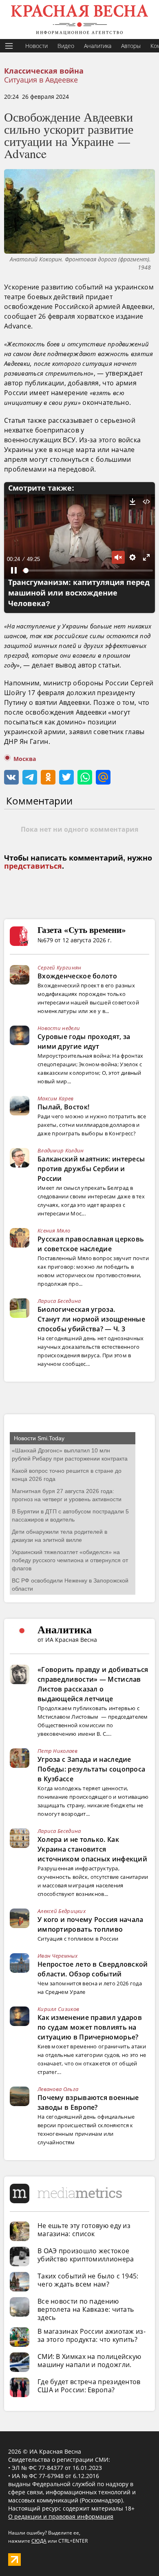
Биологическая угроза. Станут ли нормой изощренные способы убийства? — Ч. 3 (91, 1319)
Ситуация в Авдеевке (41, 80)
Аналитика (98, 46)
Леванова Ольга (58, 2089)
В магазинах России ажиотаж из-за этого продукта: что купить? (92, 2335)
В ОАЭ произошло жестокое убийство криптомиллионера (86, 2255)
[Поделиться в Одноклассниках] (48, 777)
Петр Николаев (57, 1751)
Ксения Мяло (54, 1230)
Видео (66, 46)
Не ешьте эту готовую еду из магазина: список (84, 2230)
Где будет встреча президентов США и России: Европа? (89, 2386)
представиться (33, 866)
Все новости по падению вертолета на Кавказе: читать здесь (86, 2309)
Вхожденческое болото (77, 976)
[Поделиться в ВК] (11, 777)
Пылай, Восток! (63, 1107)
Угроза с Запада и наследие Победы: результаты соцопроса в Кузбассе (91, 1769)
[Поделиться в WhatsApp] (85, 777)
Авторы (131, 46)
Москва (25, 759)
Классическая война (44, 71)
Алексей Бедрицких (62, 1911)
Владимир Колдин (61, 1150)
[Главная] (79, 20)
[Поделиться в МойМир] (103, 777)
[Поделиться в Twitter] (66, 777)
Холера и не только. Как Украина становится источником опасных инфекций (92, 1849)
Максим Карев (56, 1098)
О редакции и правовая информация (61, 2516)
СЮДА (39, 2541)
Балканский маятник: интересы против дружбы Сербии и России (91, 1169)
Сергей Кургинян (60, 967)
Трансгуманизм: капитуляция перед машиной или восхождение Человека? (79, 593)
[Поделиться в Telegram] (30, 777)
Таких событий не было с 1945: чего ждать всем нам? (88, 2280)
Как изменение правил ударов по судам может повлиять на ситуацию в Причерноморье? (90, 2027)
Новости (36, 46)
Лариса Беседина (59, 1301)
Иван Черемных (57, 1956)
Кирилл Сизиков (58, 2009)
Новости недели (59, 1028)
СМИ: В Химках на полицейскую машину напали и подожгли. (89, 2361)
